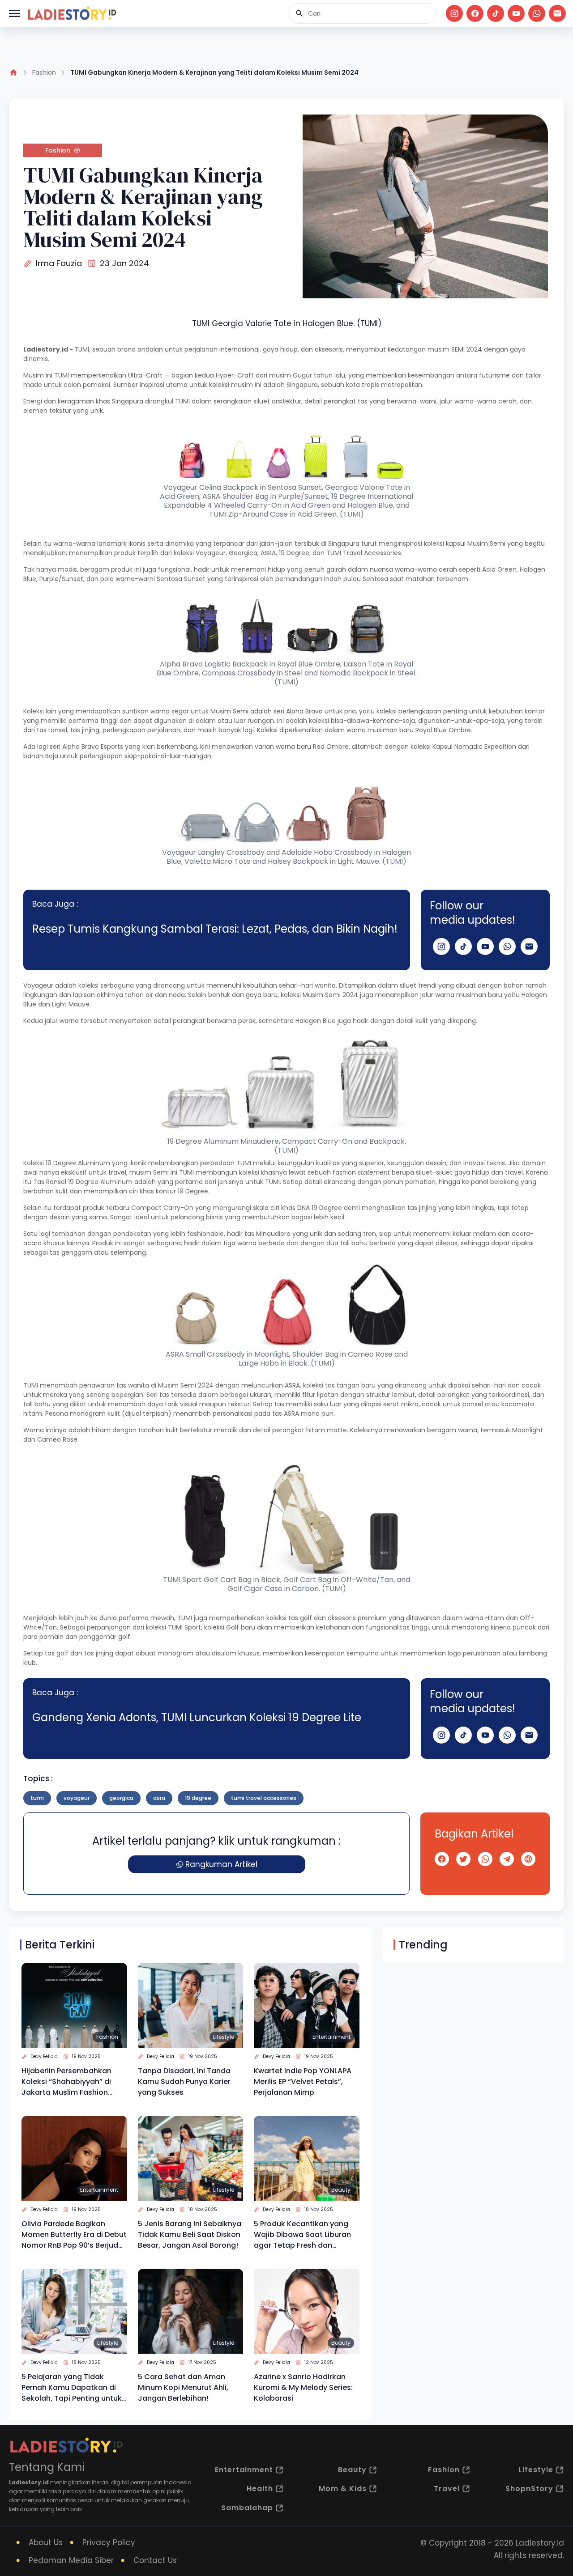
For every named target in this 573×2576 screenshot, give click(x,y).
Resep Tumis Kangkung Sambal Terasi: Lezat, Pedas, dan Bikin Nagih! (215, 929)
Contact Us (155, 2560)
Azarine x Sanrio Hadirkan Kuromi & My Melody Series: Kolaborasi (303, 2387)
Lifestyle (224, 2037)
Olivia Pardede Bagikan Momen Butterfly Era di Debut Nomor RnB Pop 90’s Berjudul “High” (74, 2235)
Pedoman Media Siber (71, 2560)
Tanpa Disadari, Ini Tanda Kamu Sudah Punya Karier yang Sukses (184, 2082)
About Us (46, 2542)
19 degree (198, 1798)
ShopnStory (529, 2489)
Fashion (44, 72)
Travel (447, 2489)
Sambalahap (247, 2508)
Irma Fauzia (59, 263)
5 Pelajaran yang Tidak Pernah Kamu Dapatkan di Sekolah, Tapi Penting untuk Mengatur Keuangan (72, 2388)
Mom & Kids (343, 2489)
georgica (121, 1798)
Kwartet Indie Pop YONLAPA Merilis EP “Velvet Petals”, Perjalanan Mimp (303, 2082)
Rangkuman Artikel (221, 1864)
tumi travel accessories (264, 1798)
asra (159, 1798)
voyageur (77, 1798)
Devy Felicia (44, 2056)
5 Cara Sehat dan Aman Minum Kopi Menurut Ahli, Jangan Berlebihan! (183, 2387)
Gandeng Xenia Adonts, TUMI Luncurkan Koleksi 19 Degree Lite (197, 1717)
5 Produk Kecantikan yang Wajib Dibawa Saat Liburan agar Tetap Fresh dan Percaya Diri (302, 2235)
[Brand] (72, 13)
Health (260, 2489)
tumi (37, 1798)
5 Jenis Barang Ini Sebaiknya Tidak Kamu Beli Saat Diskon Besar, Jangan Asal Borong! (190, 2234)
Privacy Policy (109, 2542)
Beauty (341, 2190)
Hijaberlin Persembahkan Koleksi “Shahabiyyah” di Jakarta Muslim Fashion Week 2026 (66, 2082)
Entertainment (331, 2037)
